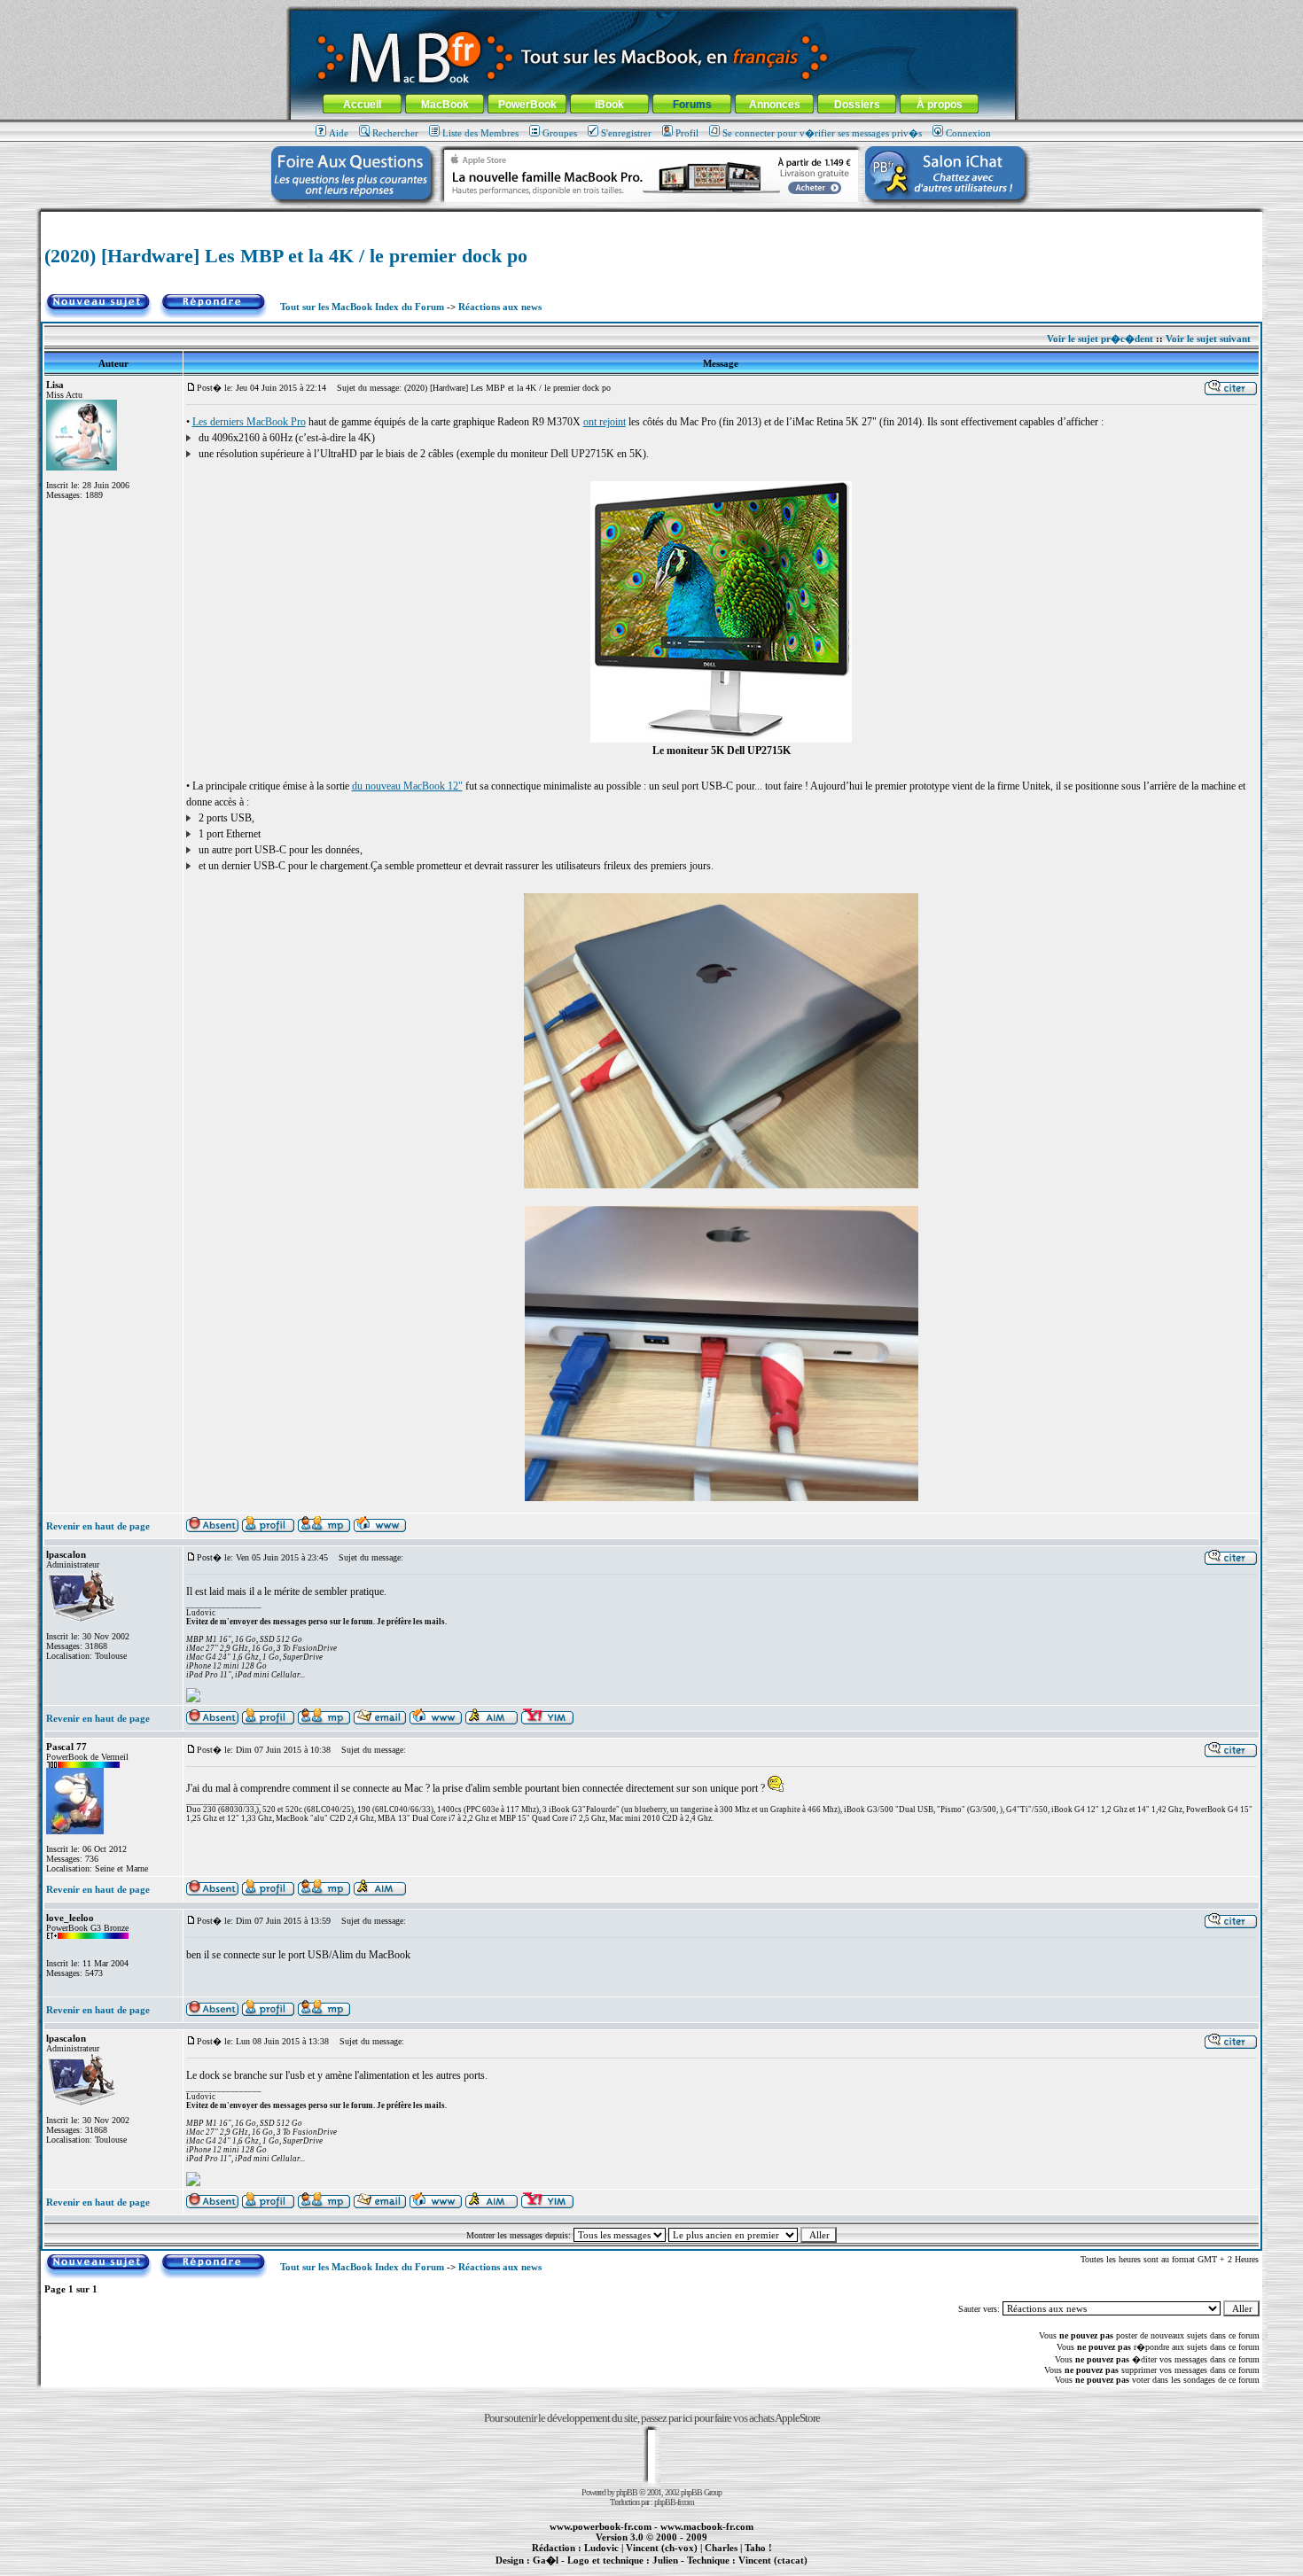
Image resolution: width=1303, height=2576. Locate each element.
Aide (339, 133)
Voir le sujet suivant (1208, 339)
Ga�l (546, 2560)
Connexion (968, 133)
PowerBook (527, 105)
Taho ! (758, 2548)
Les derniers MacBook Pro (249, 422)
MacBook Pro (589, 2570)
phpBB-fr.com (674, 2502)
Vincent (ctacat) (773, 2560)
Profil (687, 133)
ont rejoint (605, 422)
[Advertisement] (651, 218)
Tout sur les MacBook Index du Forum (362, 307)
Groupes (560, 133)
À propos (940, 105)
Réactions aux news (500, 307)
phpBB (627, 2492)
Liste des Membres (480, 133)
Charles (721, 2548)
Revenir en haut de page (98, 1526)
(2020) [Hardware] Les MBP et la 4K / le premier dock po (286, 256)
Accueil (362, 105)
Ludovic (601, 2548)
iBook (609, 105)
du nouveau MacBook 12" (407, 786)
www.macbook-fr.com (707, 2526)
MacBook (445, 105)
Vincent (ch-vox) (662, 2548)
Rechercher (395, 133)
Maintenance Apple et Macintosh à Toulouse (680, 2570)
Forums (692, 105)
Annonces (775, 105)
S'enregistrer (626, 133)
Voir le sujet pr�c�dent (1100, 339)
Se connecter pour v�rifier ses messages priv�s (822, 133)
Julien (665, 2560)
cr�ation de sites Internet (766, 2570)
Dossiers (857, 105)
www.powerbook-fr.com (601, 2526)
